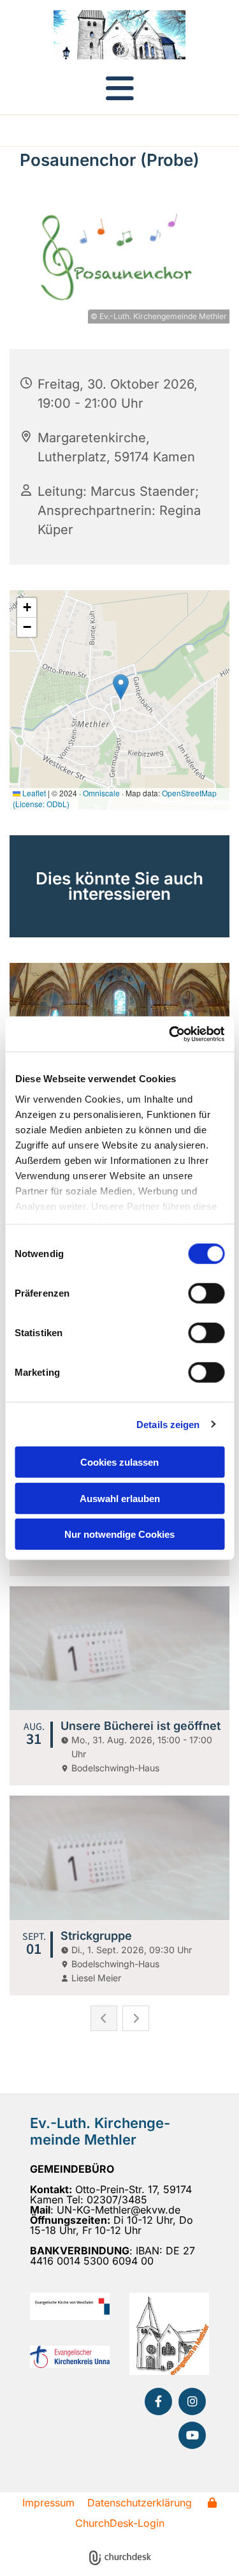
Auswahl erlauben (120, 1498)
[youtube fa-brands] (192, 2435)
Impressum (48, 2503)
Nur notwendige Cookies (119, 1534)
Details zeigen (168, 1424)
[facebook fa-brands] (158, 2401)
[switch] (206, 1293)
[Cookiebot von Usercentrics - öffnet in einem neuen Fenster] (170, 1034)
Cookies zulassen (119, 1462)
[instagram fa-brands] (192, 2401)
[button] (119, 88)
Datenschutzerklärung (140, 2503)
